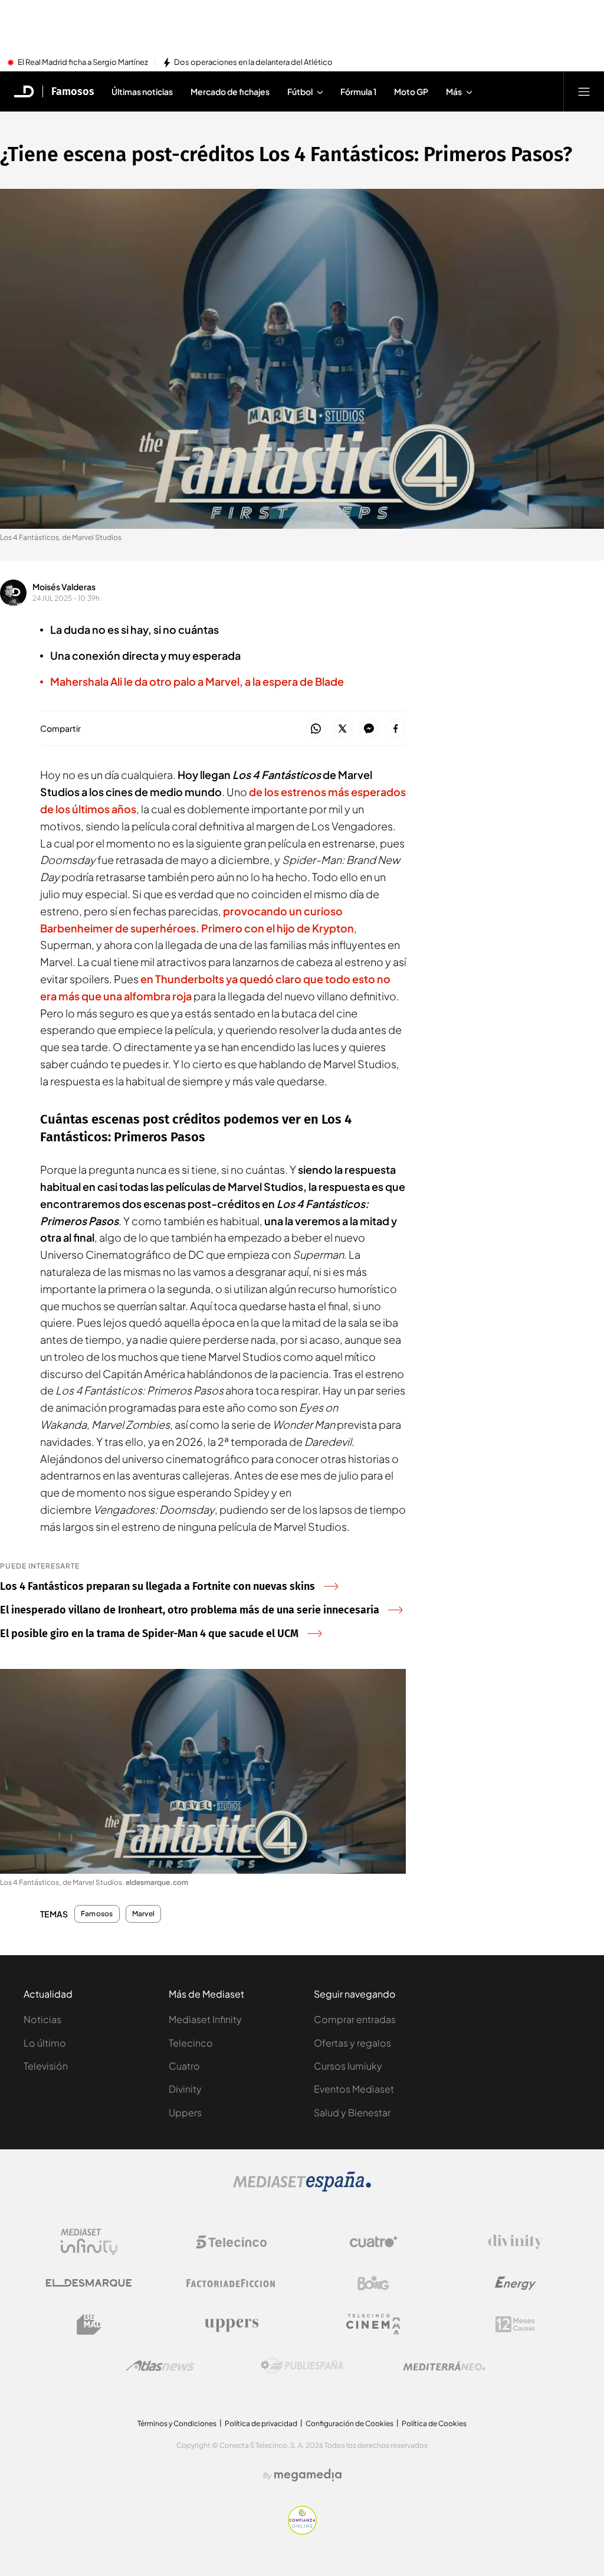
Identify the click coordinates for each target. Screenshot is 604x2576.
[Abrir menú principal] (584, 91)
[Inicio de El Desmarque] (24, 91)
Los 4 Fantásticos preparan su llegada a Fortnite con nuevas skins (157, 1586)
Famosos (73, 91)
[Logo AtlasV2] (160, 2366)
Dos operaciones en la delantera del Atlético (253, 63)
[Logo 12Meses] (515, 2324)
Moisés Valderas (64, 587)
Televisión (46, 2066)
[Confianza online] (302, 2531)
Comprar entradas (355, 2019)
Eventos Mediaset (354, 2089)
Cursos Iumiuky (348, 2066)
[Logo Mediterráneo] (444, 2366)
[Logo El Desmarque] (89, 2283)
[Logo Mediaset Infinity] (89, 2242)
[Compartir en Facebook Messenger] (369, 729)
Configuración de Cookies (349, 2423)
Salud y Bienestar (352, 2112)
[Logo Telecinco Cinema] (373, 2324)
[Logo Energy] (516, 2283)
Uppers (185, 2112)
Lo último (45, 2043)
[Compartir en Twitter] (342, 729)
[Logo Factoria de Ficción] (231, 2283)
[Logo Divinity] (516, 2242)
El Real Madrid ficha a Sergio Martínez (83, 63)
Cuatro (184, 2066)
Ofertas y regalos (352, 2043)
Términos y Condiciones (177, 2423)
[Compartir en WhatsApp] (316, 729)
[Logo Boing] (373, 2283)
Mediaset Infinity (205, 2019)
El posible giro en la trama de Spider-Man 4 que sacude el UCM (149, 1634)
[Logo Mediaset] (302, 2188)
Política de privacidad (261, 2423)
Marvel (143, 1914)
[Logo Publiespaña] (302, 2366)
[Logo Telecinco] (231, 2242)
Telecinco (191, 2043)
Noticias (42, 2019)
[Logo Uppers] (231, 2325)
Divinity (185, 2089)
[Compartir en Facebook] (395, 729)
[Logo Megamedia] (308, 2475)
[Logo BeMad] (89, 2325)
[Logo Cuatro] (373, 2242)
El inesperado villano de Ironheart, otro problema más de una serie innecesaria (190, 1610)
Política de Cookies (434, 2423)
